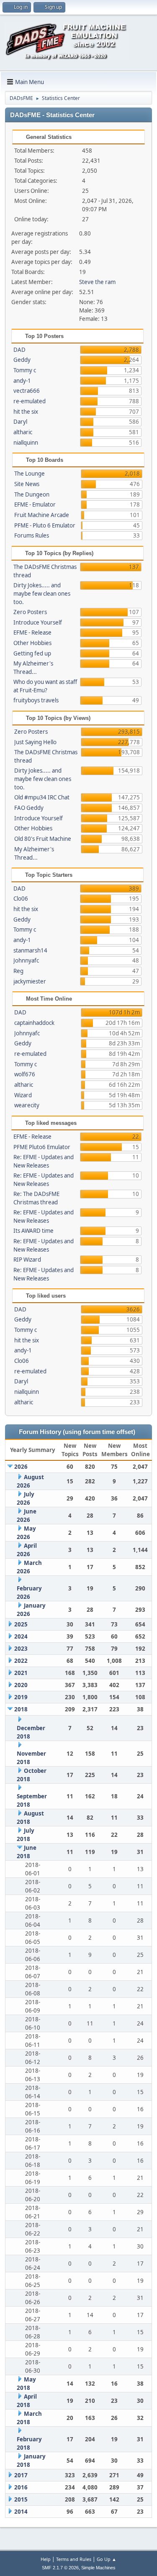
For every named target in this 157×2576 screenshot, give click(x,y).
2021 (21, 1673)
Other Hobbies (32, 643)
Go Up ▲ (107, 2559)
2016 (21, 2487)
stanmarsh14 (30, 950)
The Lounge (30, 474)
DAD (19, 350)
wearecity (27, 1105)
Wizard (23, 1095)
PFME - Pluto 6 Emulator (45, 525)
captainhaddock (34, 1023)
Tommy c (25, 370)
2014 (21, 2512)
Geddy (22, 360)
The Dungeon (32, 494)
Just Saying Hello (35, 742)
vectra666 (27, 391)
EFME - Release (32, 632)
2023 (21, 1649)
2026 (21, 1467)
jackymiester (30, 981)
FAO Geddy (29, 808)
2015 (21, 2499)
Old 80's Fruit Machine (43, 839)
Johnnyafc (26, 960)
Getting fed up (32, 653)
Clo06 (21, 899)
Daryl (20, 422)
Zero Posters (30, 612)
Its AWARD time (33, 1231)
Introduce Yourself (38, 622)
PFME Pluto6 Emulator (42, 1147)
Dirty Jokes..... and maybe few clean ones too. (42, 594)
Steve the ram (97, 282)
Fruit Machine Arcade (42, 515)
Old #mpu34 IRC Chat (42, 797)
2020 (21, 1685)
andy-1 (22, 381)
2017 (21, 2475)
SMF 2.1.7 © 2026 (60, 2568)
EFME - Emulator (35, 504)
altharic (23, 432)
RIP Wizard (27, 1260)
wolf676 (25, 1074)
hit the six (26, 412)
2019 (21, 1697)
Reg (18, 971)
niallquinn (26, 443)
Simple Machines (98, 2568)
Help (46, 2559)
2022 (21, 1661)
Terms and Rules (74, 2559)
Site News (27, 484)
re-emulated (30, 401)
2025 (21, 1624)
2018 (21, 1709)
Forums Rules (32, 535)
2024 (21, 1636)
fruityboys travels (36, 700)
